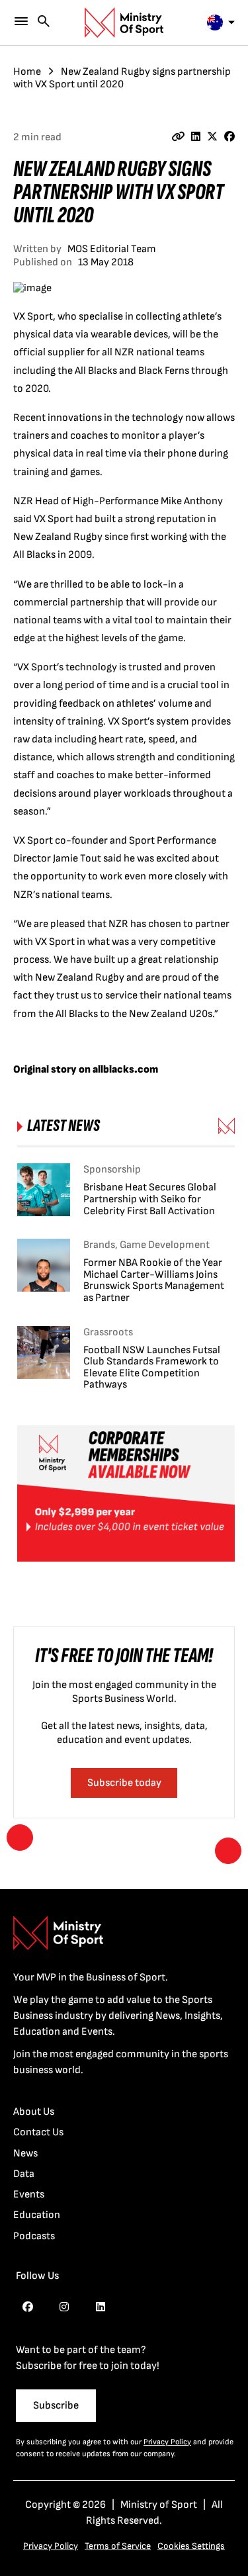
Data (24, 2174)
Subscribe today (124, 1783)
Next (228, 1851)
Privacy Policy (167, 2442)
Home (27, 72)
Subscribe (56, 2406)
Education (37, 2215)
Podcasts (34, 2236)
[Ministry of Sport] (124, 22)
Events (29, 2195)
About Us (34, 2112)
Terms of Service (118, 2546)
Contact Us (38, 2132)
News (25, 2154)
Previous (20, 1838)
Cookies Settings (191, 2546)
